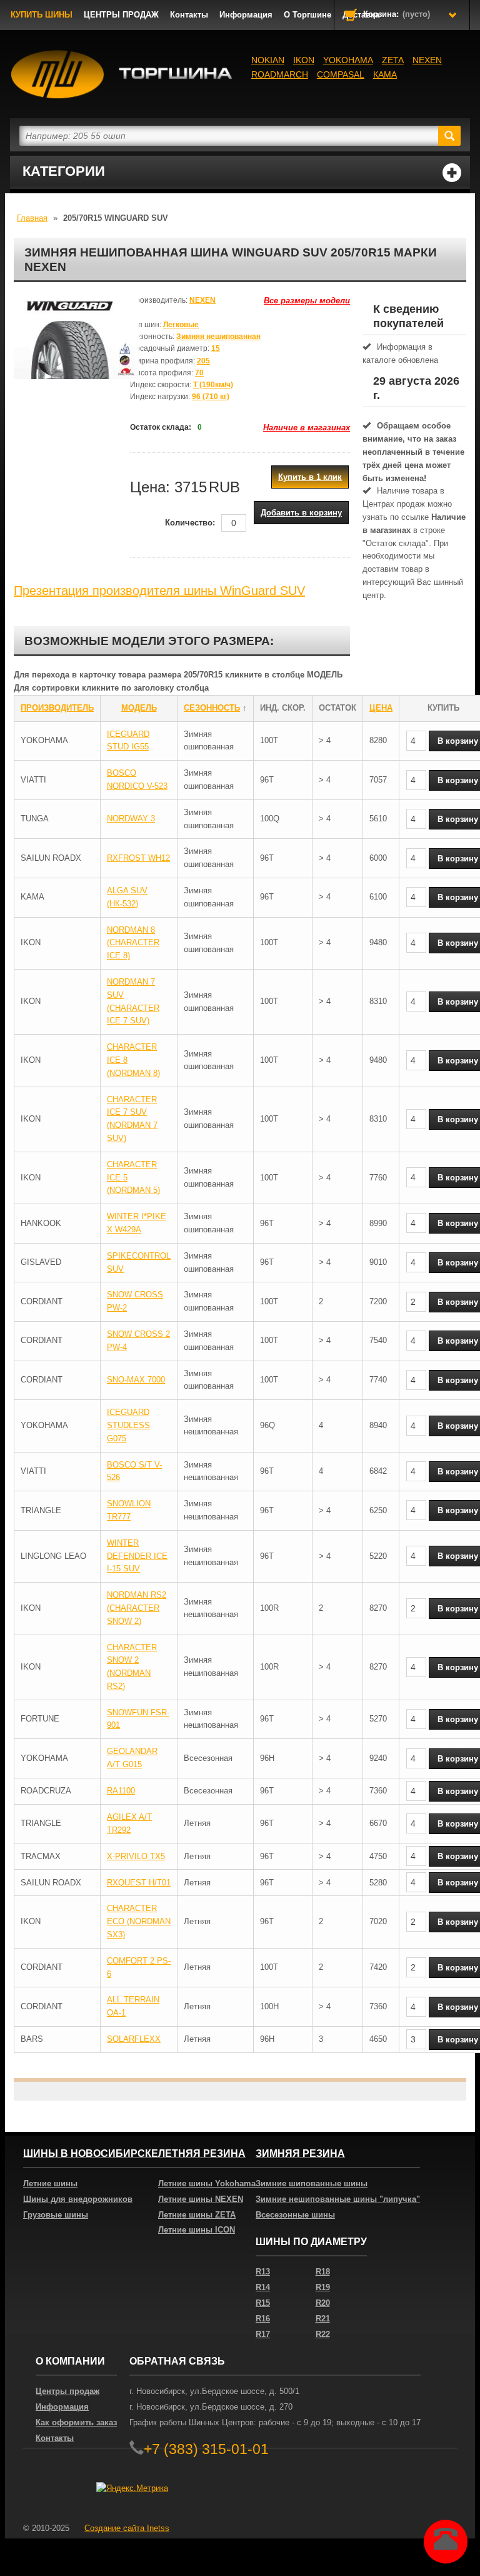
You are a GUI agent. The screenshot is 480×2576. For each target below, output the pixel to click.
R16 (263, 2319)
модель (139, 708)
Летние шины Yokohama (207, 2183)
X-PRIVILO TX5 (136, 1856)
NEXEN (427, 60)
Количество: (190, 523)
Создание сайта (127, 2528)
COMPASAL (341, 74)
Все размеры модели (307, 301)
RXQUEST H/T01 (139, 1883)
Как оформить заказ (76, 2422)
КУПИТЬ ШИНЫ (42, 15)
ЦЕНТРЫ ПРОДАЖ (121, 15)
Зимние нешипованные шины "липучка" (338, 2199)
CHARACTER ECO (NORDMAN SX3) (139, 1921)
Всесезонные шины (295, 2215)
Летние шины (50, 2183)
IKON (304, 60)
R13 (263, 2272)
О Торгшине (307, 15)
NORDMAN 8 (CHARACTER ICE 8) (133, 943)
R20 (323, 2303)
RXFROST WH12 (138, 858)
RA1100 (121, 1791)
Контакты (189, 15)
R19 (323, 2287)
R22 (323, 2334)
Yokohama (348, 60)
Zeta (393, 60)
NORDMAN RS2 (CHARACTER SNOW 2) (137, 1608)
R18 (323, 2272)
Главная (32, 218)
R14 (263, 2287)
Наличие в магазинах (307, 428)
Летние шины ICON (197, 2230)
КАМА (385, 74)
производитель (57, 708)
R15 (263, 2303)
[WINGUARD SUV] (76, 357)
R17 (263, 2334)
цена (381, 708)
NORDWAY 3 (131, 819)
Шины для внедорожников (78, 2199)
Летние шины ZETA (197, 2215)
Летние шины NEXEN (201, 2199)
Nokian (268, 60)
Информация (246, 15)
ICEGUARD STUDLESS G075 (128, 1425)
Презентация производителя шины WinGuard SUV (159, 591)
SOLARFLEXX (134, 2039)
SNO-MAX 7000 (136, 1380)
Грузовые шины (56, 2215)
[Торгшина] (125, 74)
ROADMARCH (280, 74)
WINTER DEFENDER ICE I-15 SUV (137, 1556)
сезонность (212, 708)
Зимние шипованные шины (312, 2183)
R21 (323, 2319)
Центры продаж (67, 2391)
